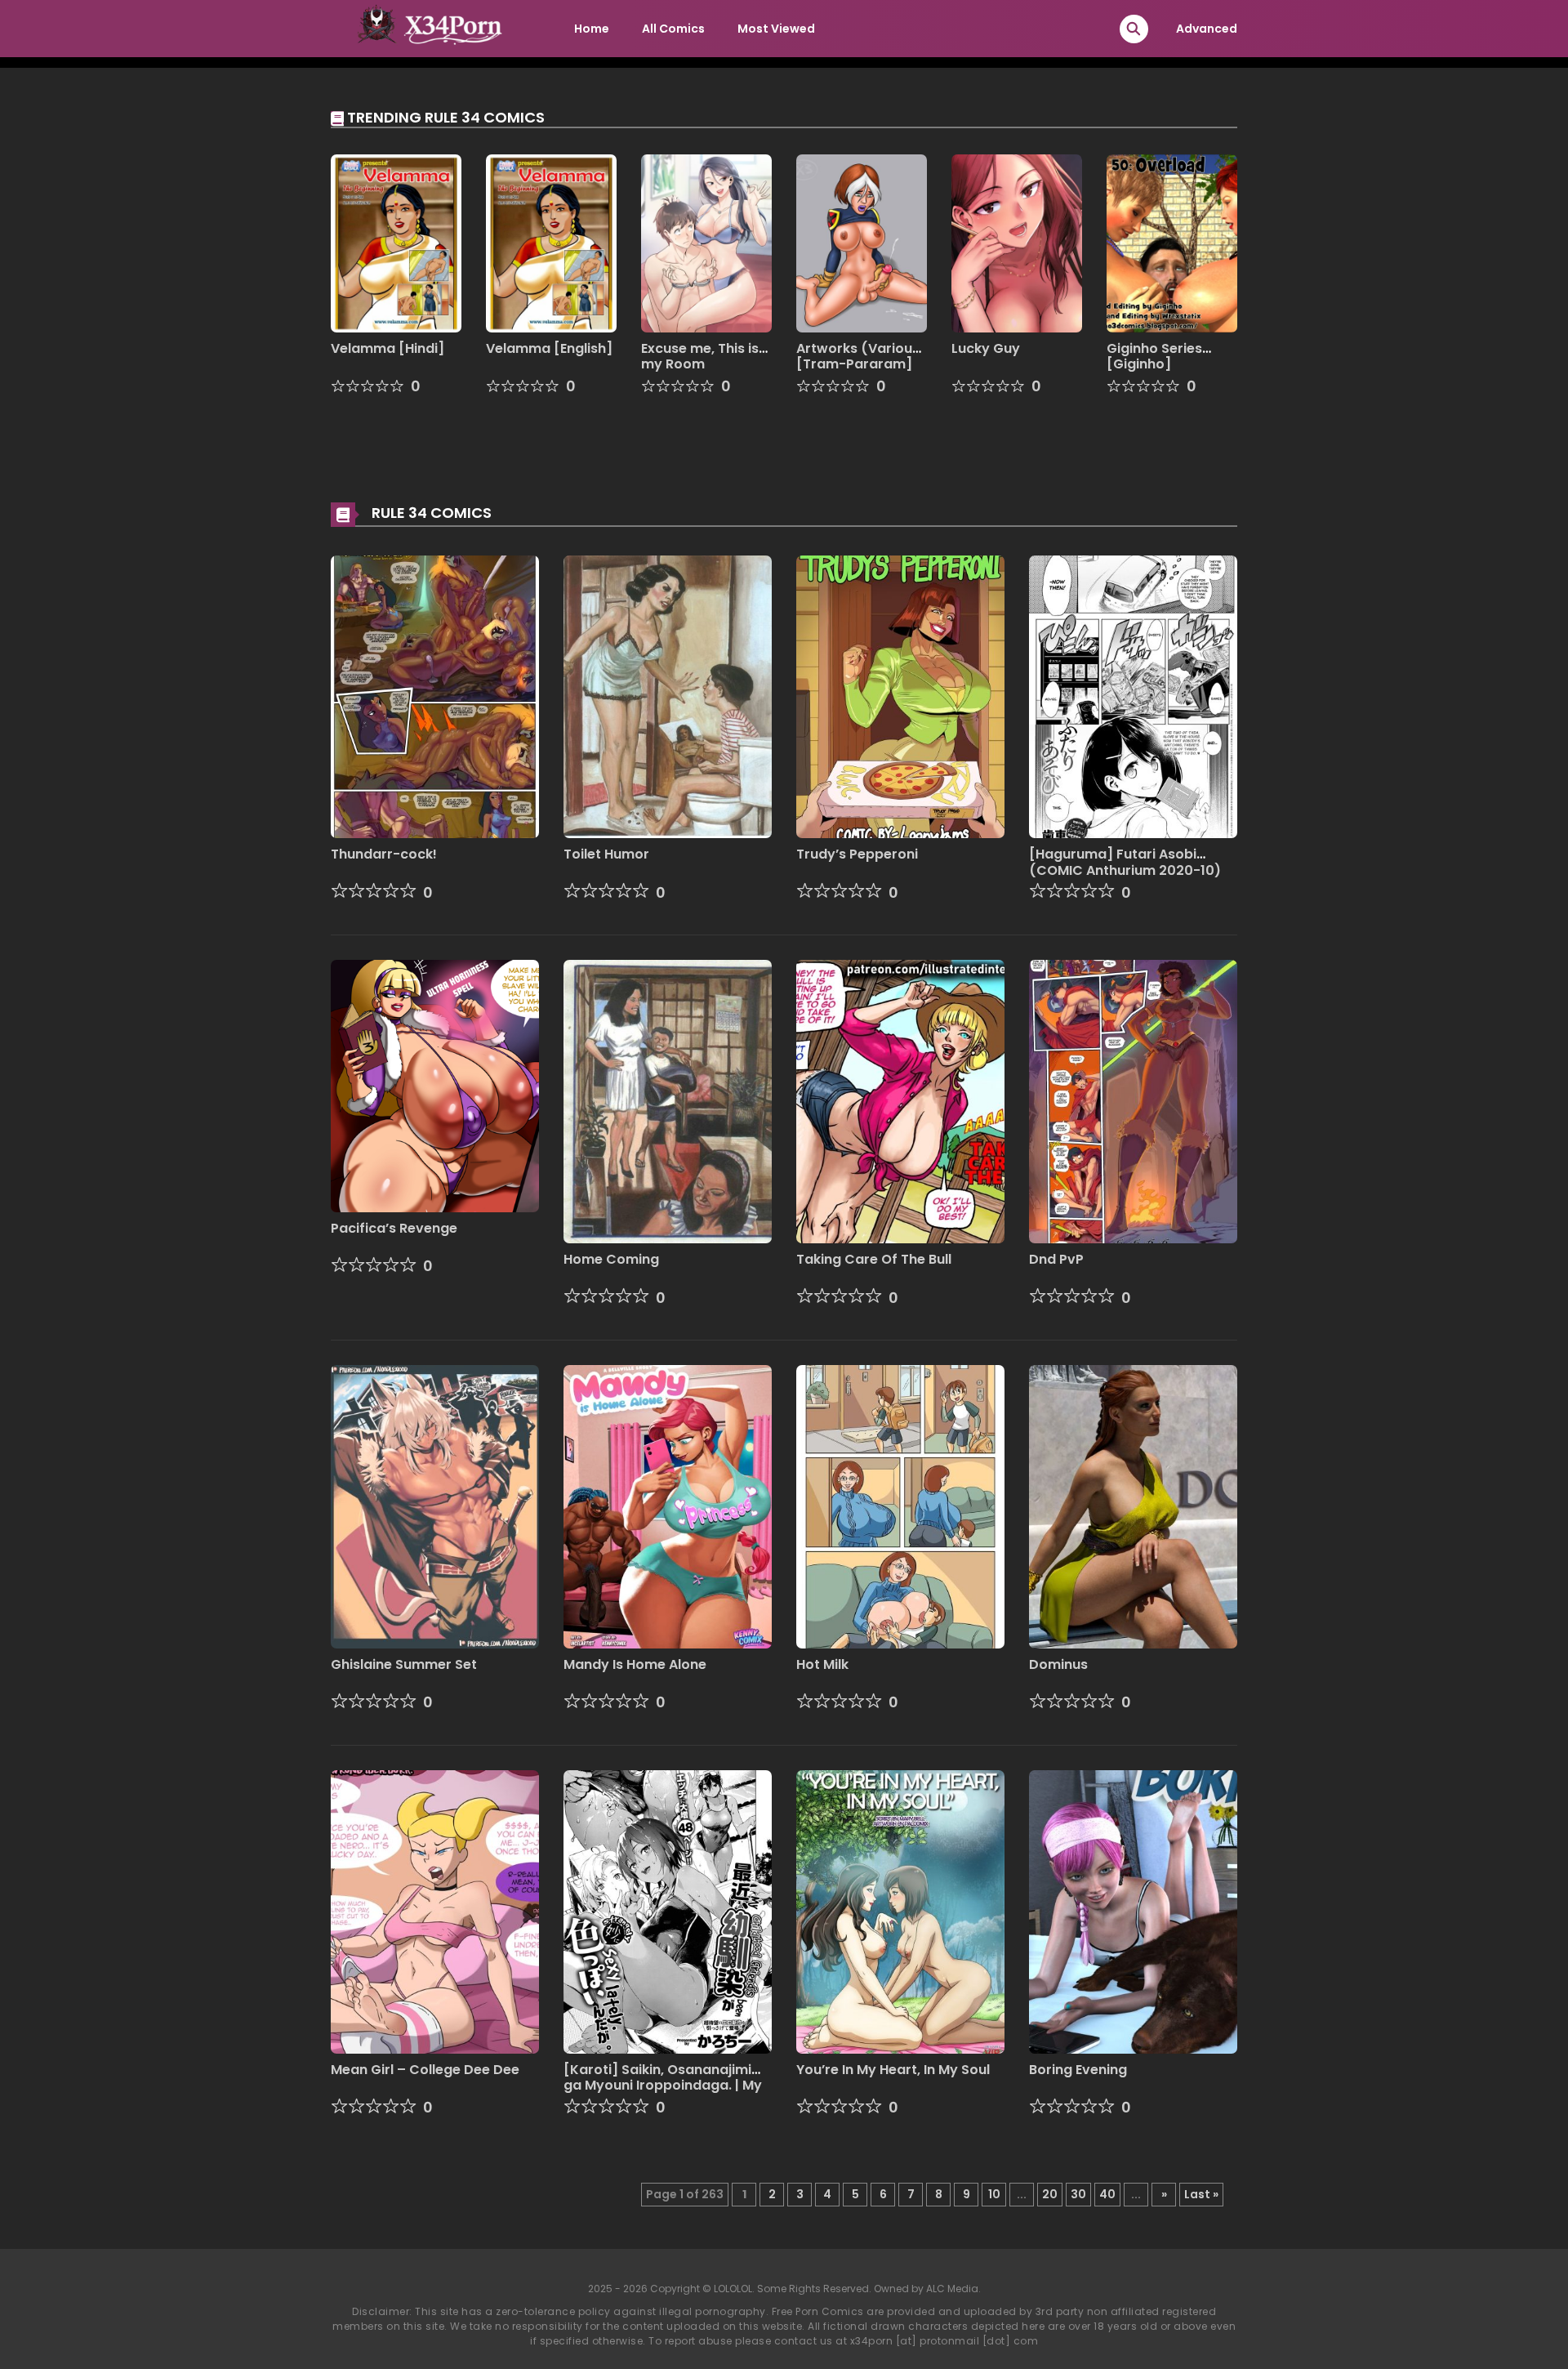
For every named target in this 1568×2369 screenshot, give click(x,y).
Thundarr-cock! (384, 854)
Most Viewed (776, 29)
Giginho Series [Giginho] (1154, 356)
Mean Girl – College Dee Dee (425, 2070)
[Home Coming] (668, 1101)
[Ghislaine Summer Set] (435, 1506)
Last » (1201, 2194)
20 (1050, 2194)
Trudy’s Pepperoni (857, 854)
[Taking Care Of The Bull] (900, 1101)
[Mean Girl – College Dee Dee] (435, 1911)
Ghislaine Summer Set (404, 1664)
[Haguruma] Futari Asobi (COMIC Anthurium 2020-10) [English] (1125, 870)
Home (592, 29)
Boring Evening (1078, 2070)
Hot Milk (822, 1664)
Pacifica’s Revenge (394, 1228)
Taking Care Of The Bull (874, 1259)
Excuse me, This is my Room (700, 356)
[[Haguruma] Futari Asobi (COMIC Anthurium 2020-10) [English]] (1133, 696)
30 (1078, 2194)
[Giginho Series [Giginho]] (1172, 243)
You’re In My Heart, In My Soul (893, 2070)
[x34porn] (425, 28)
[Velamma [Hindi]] (396, 243)
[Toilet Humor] (668, 696)
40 (1107, 2194)
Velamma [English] (549, 348)
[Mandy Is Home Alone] (668, 1506)
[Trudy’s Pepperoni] (900, 696)
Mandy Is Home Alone (635, 1664)
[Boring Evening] (1133, 1911)
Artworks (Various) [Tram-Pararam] (861, 356)
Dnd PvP (1056, 1259)
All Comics (673, 29)
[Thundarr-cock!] (435, 696)
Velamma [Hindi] (388, 348)
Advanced (1207, 29)
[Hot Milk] (900, 1506)
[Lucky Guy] (1017, 243)
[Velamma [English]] (551, 243)
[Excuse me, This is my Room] (706, 243)
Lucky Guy (986, 348)
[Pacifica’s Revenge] (435, 1085)
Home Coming (611, 1259)
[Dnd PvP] (1133, 1101)
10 (994, 2194)
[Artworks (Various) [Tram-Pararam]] (862, 243)
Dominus (1058, 1664)
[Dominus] (1133, 1506)
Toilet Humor (606, 854)
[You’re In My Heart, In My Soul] (900, 1911)
